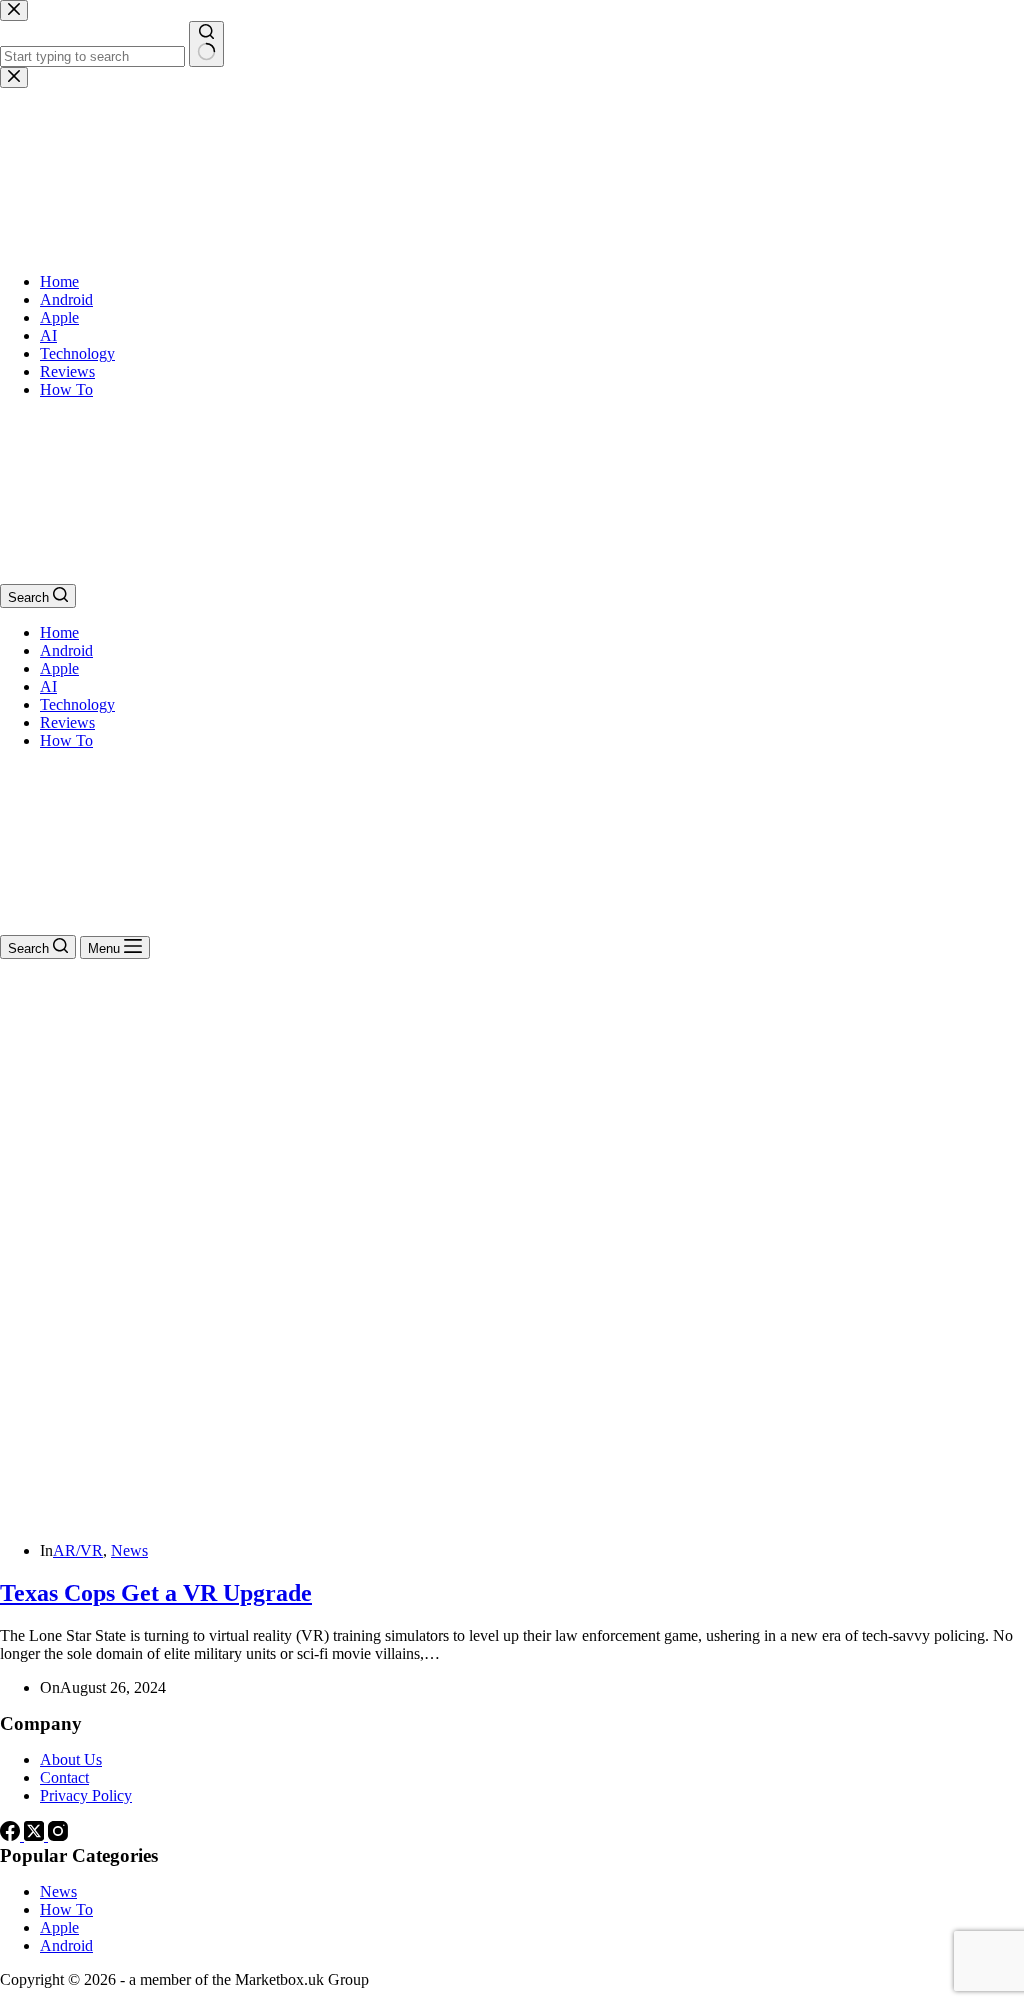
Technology (77, 704)
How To (66, 740)
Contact (64, 1777)
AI (48, 686)
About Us (71, 1759)
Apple (59, 668)
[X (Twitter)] (36, 1835)
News (129, 1550)
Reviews (67, 722)
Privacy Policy (86, 1795)
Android (66, 650)
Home (59, 632)
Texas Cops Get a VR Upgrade (156, 1593)
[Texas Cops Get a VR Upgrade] (384, 1516)
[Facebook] (12, 1835)
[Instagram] (58, 1835)
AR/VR (78, 1550)
